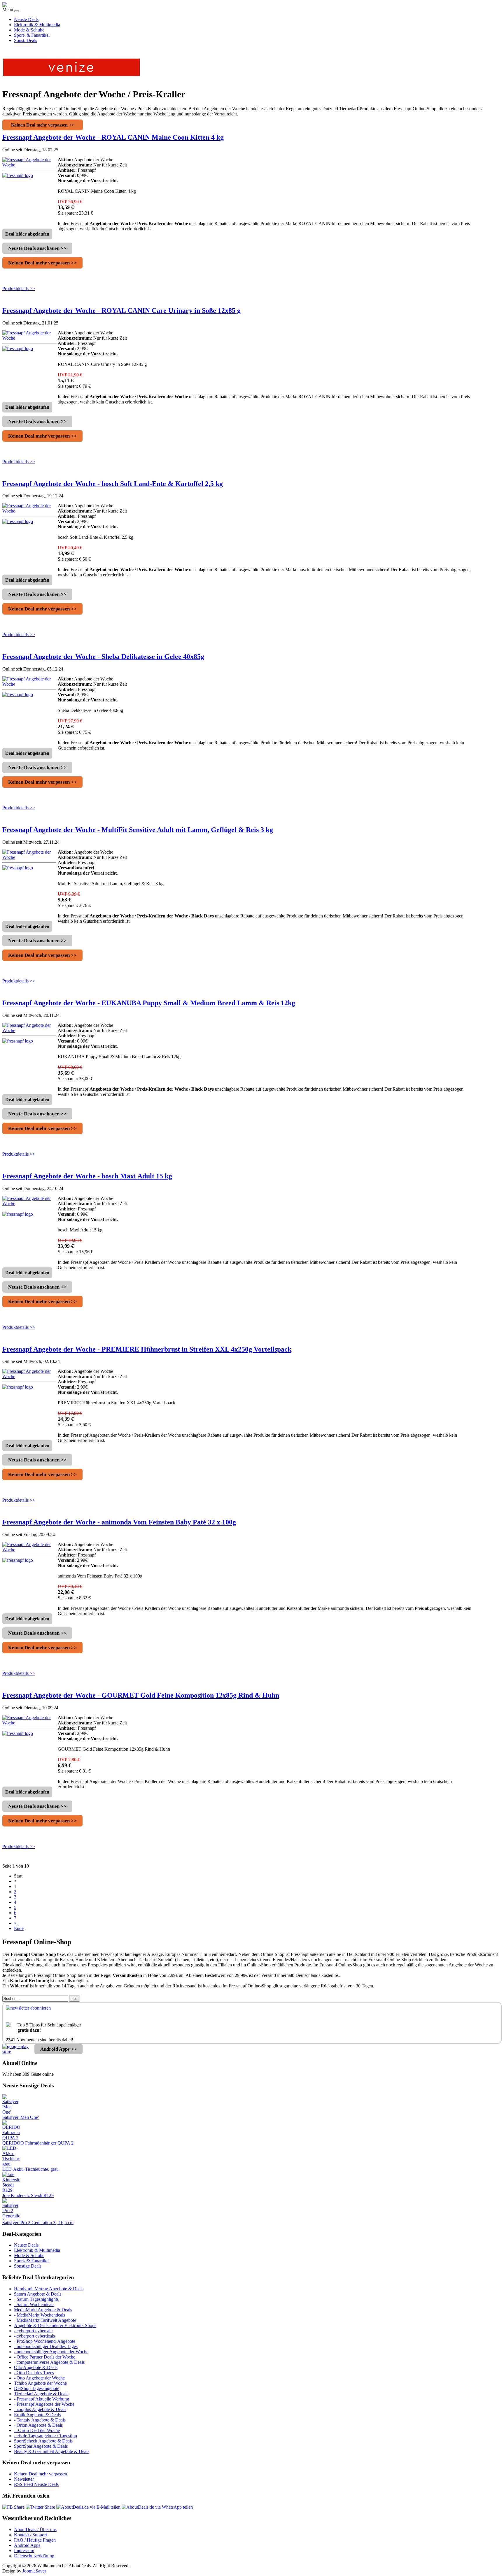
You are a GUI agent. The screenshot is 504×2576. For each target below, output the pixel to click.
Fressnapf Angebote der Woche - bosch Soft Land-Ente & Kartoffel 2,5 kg (113, 484)
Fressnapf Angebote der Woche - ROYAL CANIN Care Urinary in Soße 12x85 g (121, 310)
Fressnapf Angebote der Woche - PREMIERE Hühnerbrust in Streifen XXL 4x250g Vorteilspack (147, 1349)
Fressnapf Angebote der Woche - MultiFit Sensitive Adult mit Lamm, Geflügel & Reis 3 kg (138, 830)
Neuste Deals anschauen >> (37, 248)
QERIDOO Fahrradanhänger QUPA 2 (38, 2143)
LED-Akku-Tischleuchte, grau (30, 2169)
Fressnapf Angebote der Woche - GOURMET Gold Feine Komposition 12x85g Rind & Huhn (141, 1695)
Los (75, 1999)
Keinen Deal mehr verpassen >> (43, 125)
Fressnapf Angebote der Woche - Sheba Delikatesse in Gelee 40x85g (103, 657)
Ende (19, 1928)
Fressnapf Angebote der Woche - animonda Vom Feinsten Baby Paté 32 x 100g (119, 1522)
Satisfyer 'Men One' (21, 2117)
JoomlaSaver (34, 2571)
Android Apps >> (58, 2049)
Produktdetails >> (19, 288)
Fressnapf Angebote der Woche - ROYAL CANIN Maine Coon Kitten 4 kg (113, 137)
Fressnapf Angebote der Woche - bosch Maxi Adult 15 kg (87, 1176)
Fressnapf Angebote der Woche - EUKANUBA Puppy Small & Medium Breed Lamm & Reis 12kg (149, 1003)
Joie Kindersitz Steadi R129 (28, 2195)
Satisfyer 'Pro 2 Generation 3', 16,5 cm (38, 2223)
